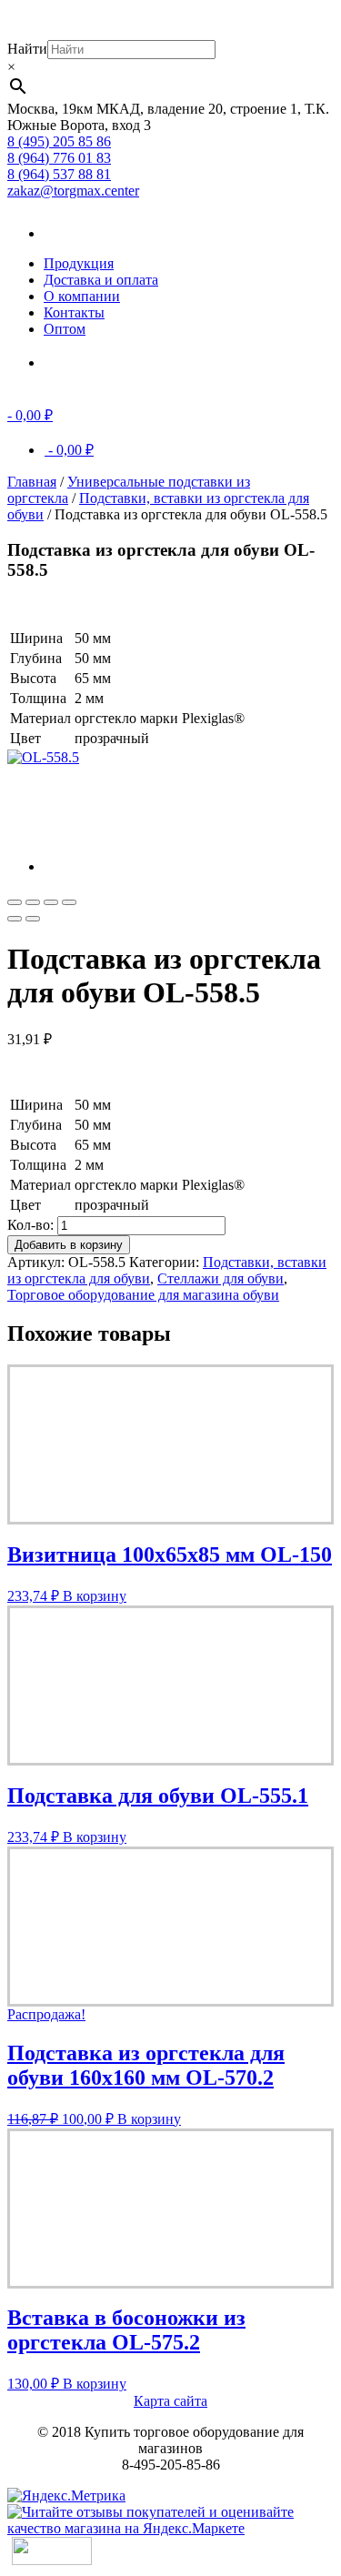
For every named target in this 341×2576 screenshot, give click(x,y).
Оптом (65, 329)
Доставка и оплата (101, 280)
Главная (32, 482)
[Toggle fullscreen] (51, 902)
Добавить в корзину (69, 1245)
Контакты (74, 312)
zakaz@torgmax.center (73, 191)
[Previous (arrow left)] (15, 919)
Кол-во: (30, 1225)
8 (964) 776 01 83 (59, 158)
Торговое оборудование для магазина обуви (143, 1295)
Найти (27, 49)
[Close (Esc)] (15, 902)
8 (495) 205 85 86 (59, 141)
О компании (82, 296)
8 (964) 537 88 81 (59, 174)
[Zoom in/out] (69, 902)
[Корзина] (71, 362)
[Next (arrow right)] (33, 919)
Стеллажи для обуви (221, 1278)
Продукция (79, 263)
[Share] (33, 902)
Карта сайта (170, 2401)
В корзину (95, 1596)
